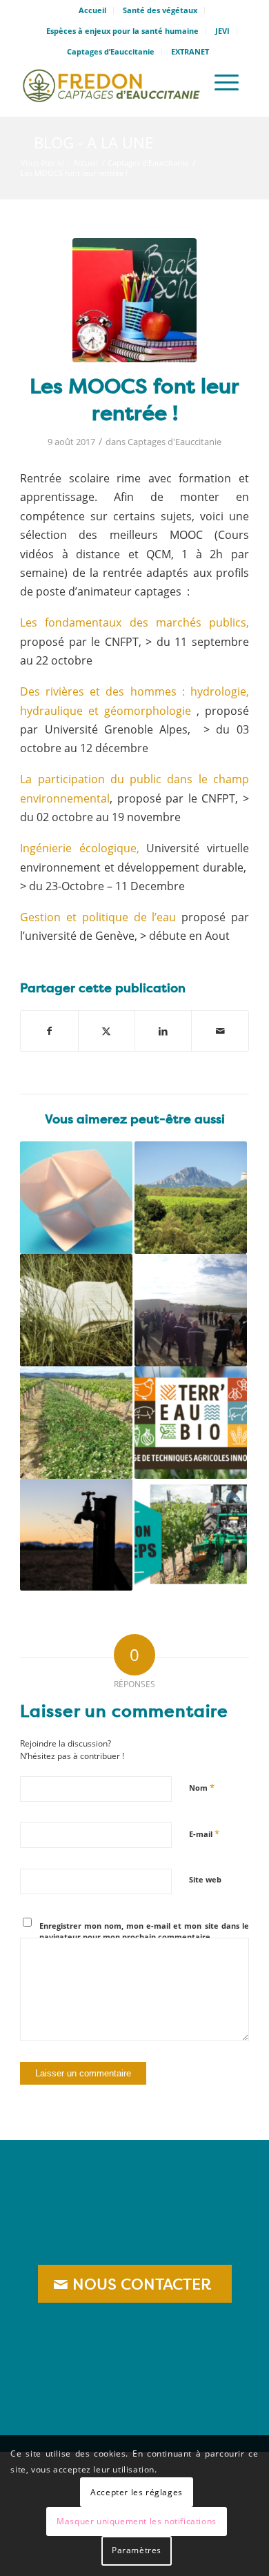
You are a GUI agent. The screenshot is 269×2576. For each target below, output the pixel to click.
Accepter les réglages (137, 2492)
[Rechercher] (187, 82)
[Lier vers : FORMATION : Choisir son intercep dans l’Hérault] (191, 1535)
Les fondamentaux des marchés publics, (134, 622)
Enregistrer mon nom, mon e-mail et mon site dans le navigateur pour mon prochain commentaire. (144, 1931)
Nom (202, 1787)
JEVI (222, 31)
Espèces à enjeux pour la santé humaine (122, 31)
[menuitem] (93, 10)
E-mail (204, 1833)
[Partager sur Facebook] (49, 1031)
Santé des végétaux (160, 10)
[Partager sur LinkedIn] (163, 1031)
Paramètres (137, 2550)
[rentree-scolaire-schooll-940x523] (134, 300)
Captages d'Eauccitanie (175, 442)
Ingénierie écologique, (80, 848)
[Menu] (227, 82)
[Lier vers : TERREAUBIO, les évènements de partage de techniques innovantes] (191, 1423)
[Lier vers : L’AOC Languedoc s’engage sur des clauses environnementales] (191, 1198)
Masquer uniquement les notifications (137, 2521)
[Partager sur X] (107, 1031)
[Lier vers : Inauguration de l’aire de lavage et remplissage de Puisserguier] (191, 1310)
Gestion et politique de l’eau (98, 917)
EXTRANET (190, 51)
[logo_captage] (111, 82)
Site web (205, 1879)
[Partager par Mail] (220, 1031)
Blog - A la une (93, 142)
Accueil (92, 10)
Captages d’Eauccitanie (111, 51)
